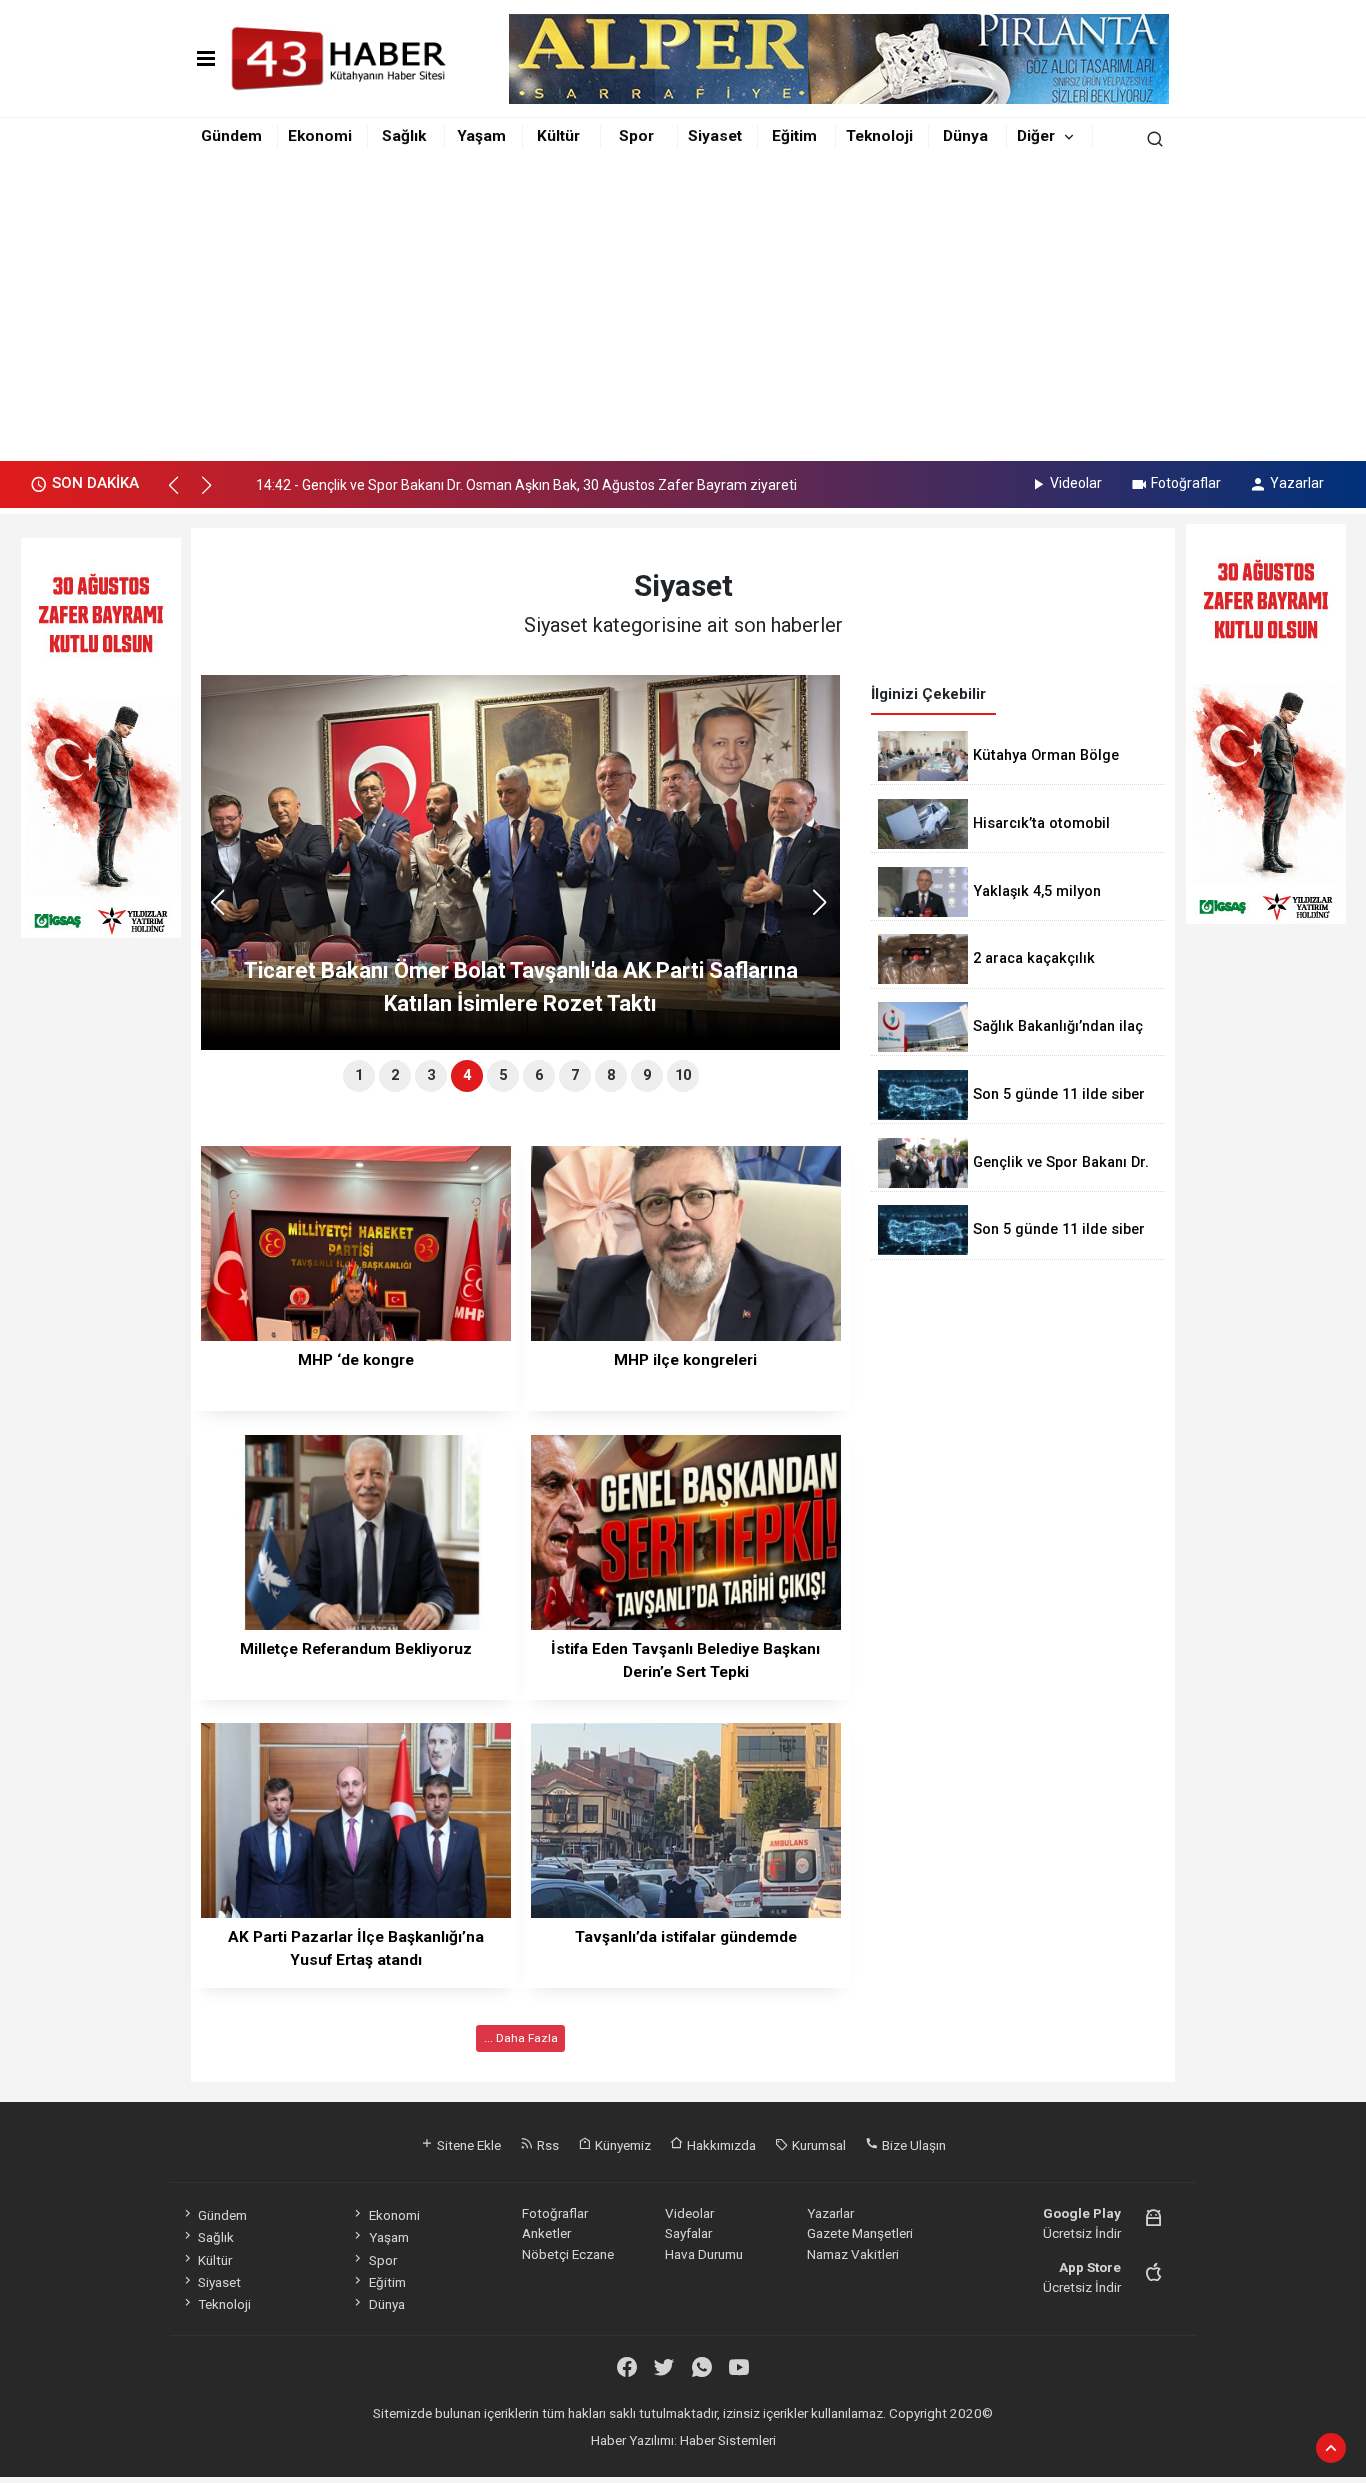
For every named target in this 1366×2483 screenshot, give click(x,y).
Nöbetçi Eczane (568, 2254)
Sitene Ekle (467, 2145)
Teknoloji (879, 136)
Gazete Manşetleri (860, 2233)
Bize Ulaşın (912, 2145)
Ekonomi (320, 136)
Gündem (231, 136)
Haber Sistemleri (728, 2440)
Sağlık (404, 136)
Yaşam (481, 136)
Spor (636, 136)
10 (683, 1075)
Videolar (1076, 483)
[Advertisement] (683, 311)
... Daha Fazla (521, 2038)
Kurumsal (817, 2145)
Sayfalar (688, 2233)
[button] (182, 494)
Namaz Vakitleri (853, 2254)
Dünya (965, 136)
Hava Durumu (704, 2254)
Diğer (1036, 136)
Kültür (558, 136)
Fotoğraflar (1186, 483)
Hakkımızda (720, 2145)
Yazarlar (1297, 483)
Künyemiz (621, 2145)
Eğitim (794, 136)
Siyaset (715, 136)
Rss (546, 2145)
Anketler (546, 2233)
